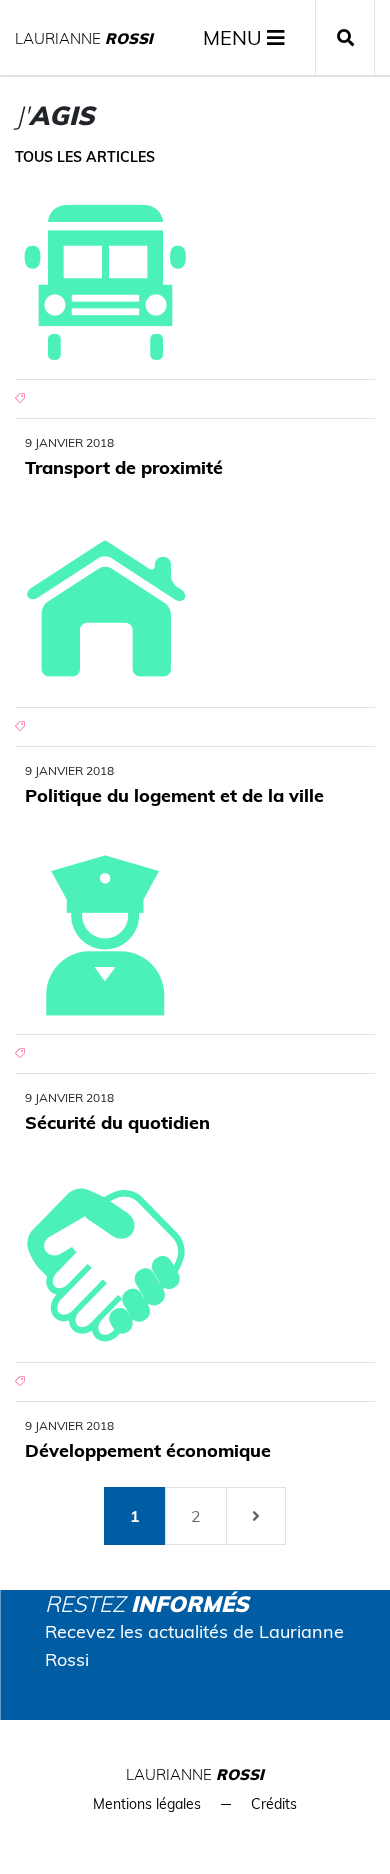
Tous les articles (85, 157)
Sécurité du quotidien (117, 1122)
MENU (235, 37)
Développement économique (148, 1450)
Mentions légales (147, 1804)
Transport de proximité (124, 467)
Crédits (274, 1804)
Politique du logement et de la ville (174, 795)
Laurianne (84, 38)
